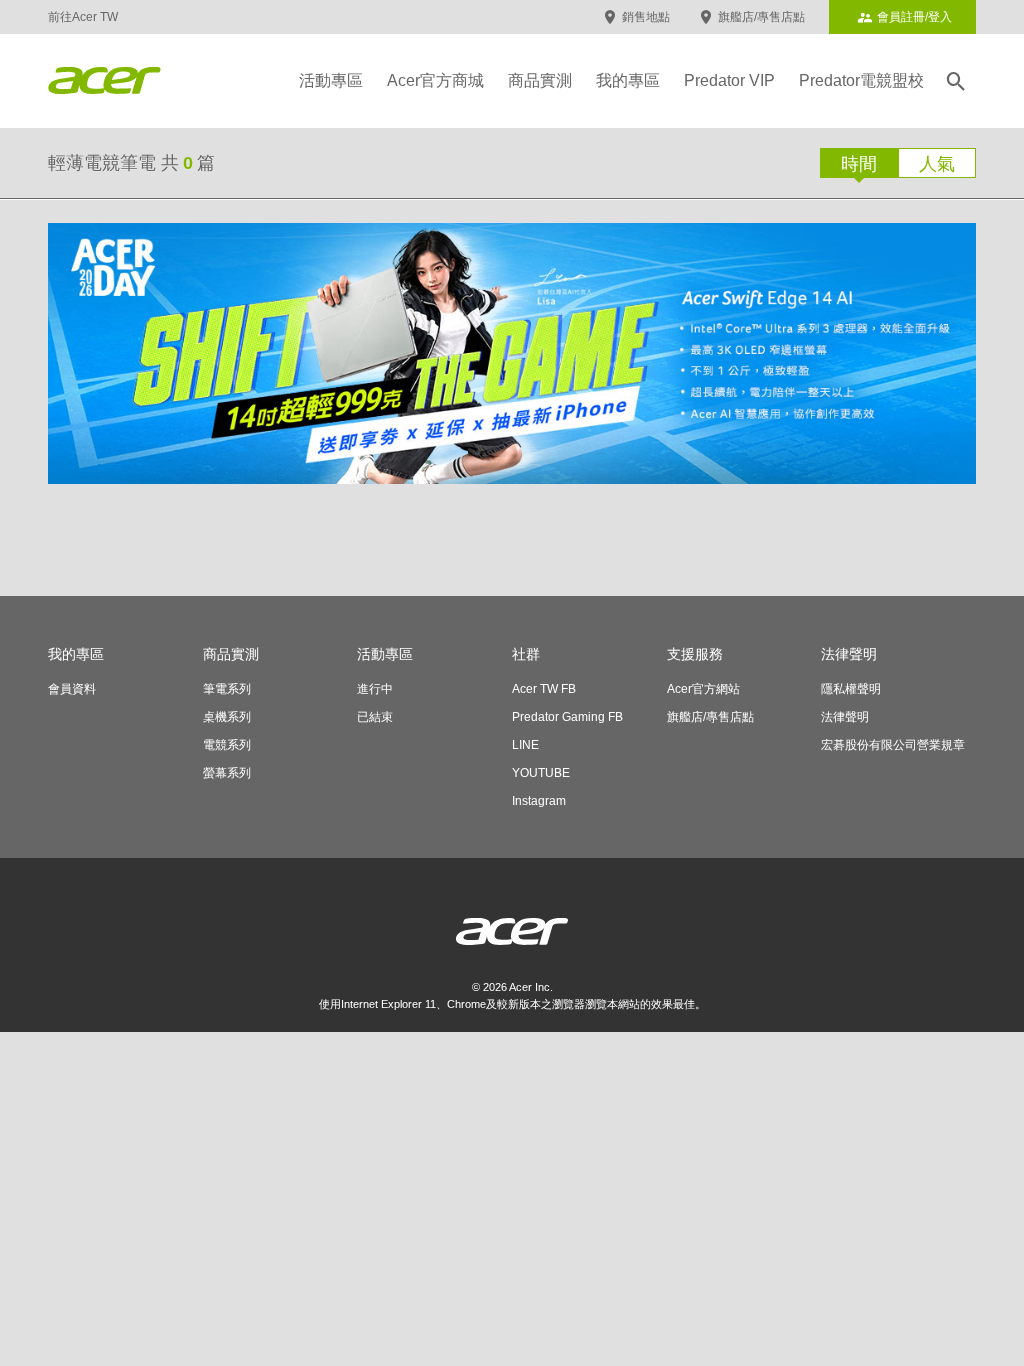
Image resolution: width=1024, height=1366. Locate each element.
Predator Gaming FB (567, 717)
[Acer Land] (104, 80)
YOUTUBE (541, 773)
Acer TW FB (544, 689)
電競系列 (227, 745)
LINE (525, 745)
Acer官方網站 (703, 689)
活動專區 (331, 80)
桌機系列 (227, 717)
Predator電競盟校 (861, 80)
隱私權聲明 (851, 689)
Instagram (539, 801)
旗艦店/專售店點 (761, 17)
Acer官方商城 (435, 80)
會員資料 (72, 689)
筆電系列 (227, 689)
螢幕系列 (227, 773)
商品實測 (540, 80)
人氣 (937, 164)
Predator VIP (729, 80)
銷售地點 (646, 17)
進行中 (375, 689)
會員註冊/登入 (914, 17)
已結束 (375, 717)
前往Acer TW (83, 17)
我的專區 (628, 80)
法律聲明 (845, 717)
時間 (859, 164)
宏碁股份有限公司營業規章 (893, 745)
